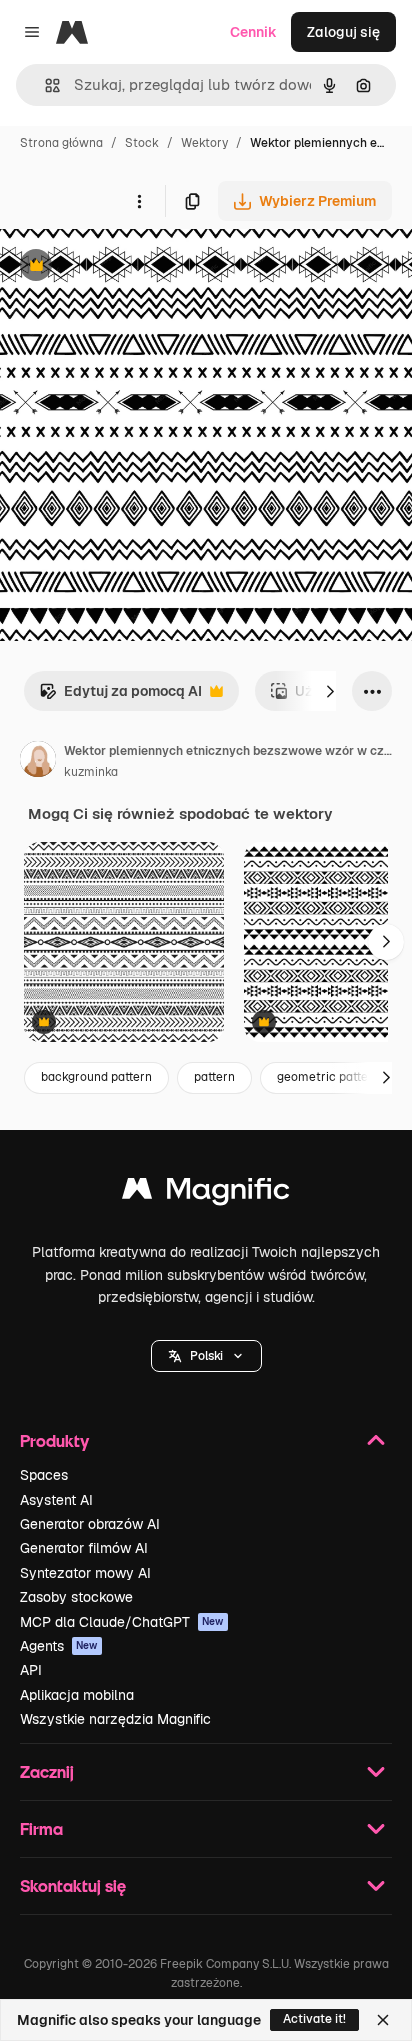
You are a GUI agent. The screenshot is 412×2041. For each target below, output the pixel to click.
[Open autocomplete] (44, 85)
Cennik (253, 32)
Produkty (54, 1440)
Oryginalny (138, 267)
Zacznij (47, 1771)
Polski (206, 1356)
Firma (41, 1828)
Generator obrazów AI (90, 1524)
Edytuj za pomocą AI (120, 696)
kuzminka (91, 772)
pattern (214, 1077)
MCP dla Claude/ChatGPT (122, 1622)
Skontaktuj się (73, 1885)
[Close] (383, 2020)
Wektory (204, 143)
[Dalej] (330, 691)
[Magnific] (206, 1193)
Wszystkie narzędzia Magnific (115, 1719)
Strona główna (61, 143)
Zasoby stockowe (76, 1597)
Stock (142, 143)
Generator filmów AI (84, 1548)
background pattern (96, 1077)
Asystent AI (56, 1500)
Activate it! (314, 2019)
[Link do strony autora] (38, 762)
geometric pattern (328, 1077)
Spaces (44, 1475)
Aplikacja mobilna (77, 1695)
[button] (206, 1356)
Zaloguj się (343, 32)
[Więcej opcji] (139, 201)
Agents (59, 1646)
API (31, 1670)
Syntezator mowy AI (85, 1573)
